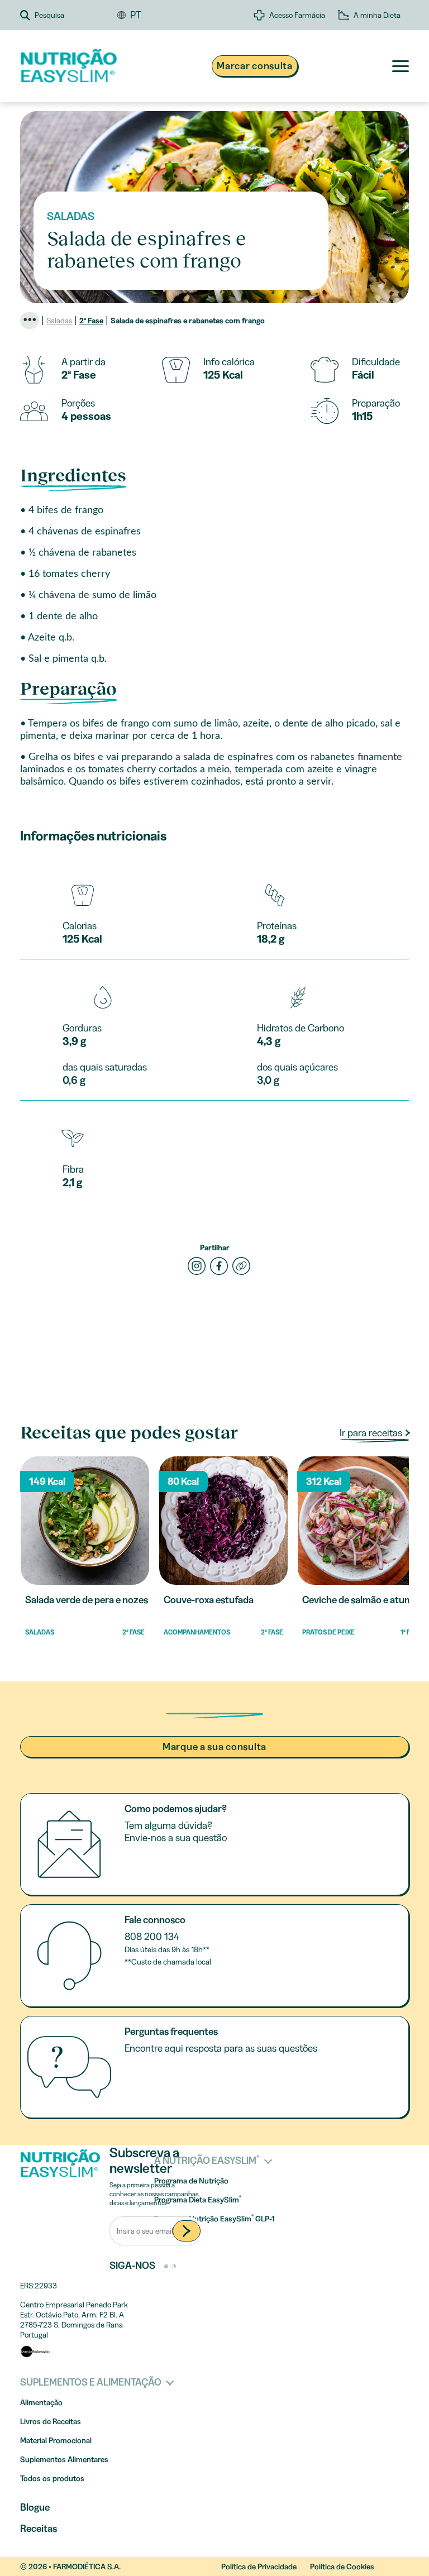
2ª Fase (91, 321)
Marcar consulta (255, 66)
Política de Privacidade (259, 2567)
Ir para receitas (372, 1433)
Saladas (59, 321)
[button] (69, 15)
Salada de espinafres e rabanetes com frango (188, 321)
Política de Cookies (342, 2567)
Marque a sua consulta (214, 1747)
